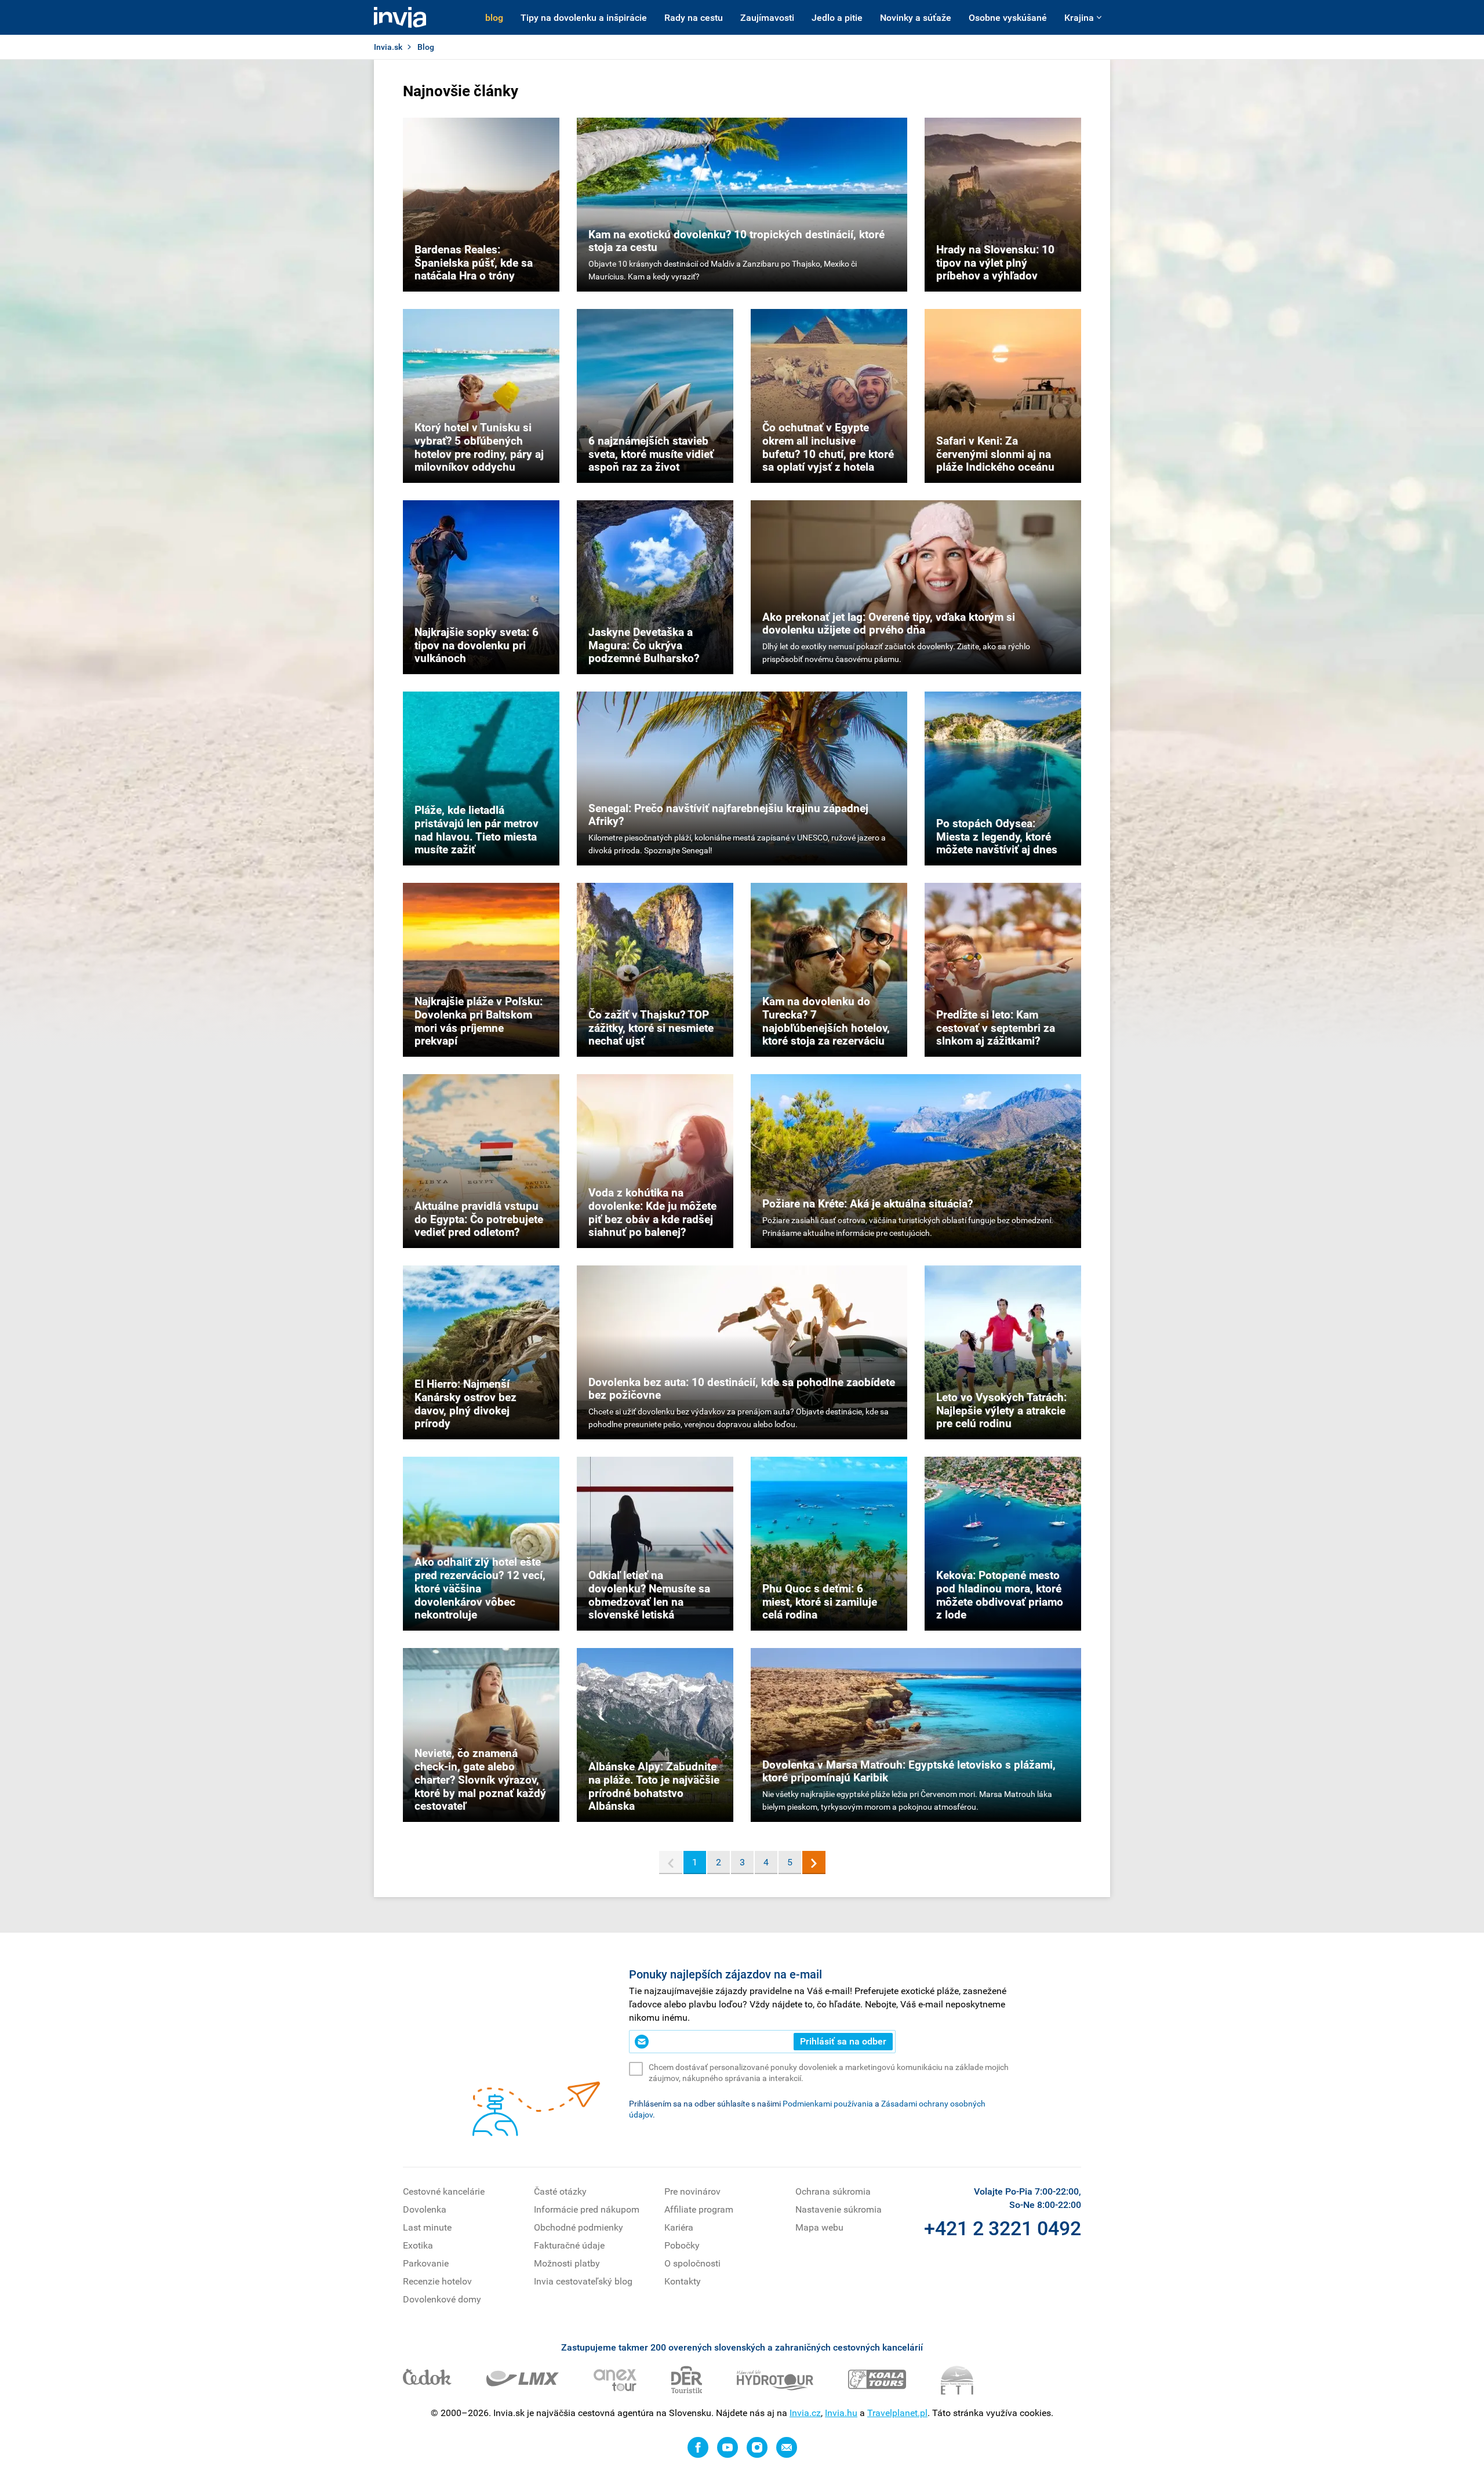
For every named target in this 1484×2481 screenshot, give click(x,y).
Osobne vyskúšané (1008, 18)
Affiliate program (699, 2209)
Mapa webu (819, 2227)
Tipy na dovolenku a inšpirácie (584, 18)
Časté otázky (560, 2191)
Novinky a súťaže (916, 18)
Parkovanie (426, 2263)
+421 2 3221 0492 (1003, 2228)
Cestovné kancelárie (444, 2191)
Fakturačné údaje (569, 2245)
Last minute (427, 2227)
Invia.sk (388, 47)
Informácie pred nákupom (587, 2209)
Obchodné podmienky (579, 2227)
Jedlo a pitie (837, 18)
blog (494, 18)
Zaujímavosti (767, 18)
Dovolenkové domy (442, 2299)
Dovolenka (425, 2209)
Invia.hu (841, 2413)
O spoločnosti (692, 2263)
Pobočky (682, 2245)
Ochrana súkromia (833, 2191)
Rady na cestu (694, 18)
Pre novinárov (692, 2191)
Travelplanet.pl (897, 2413)
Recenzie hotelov (437, 2281)
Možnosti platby (567, 2263)
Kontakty (683, 2281)
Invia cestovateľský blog (583, 2281)
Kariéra (679, 2227)
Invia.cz (805, 2413)
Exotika (418, 2245)
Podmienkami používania (828, 2104)
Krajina (1079, 18)
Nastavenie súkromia (839, 2209)
